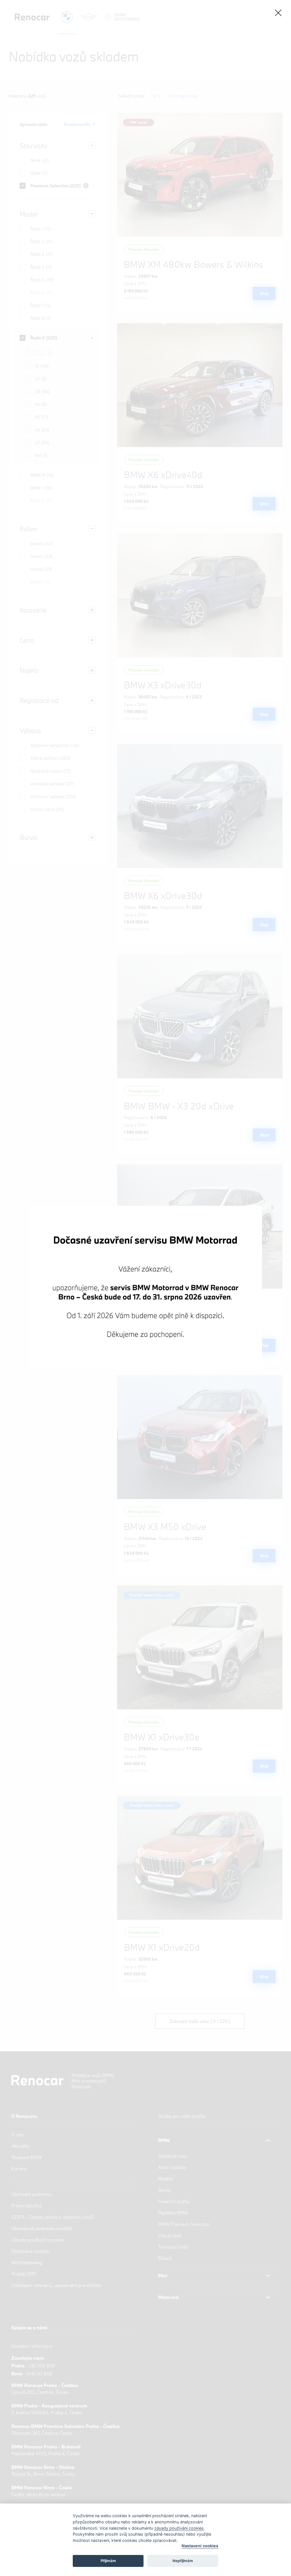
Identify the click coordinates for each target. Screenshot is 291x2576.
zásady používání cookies (179, 2528)
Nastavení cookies (200, 2546)
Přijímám (108, 2561)
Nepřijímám (183, 2561)
